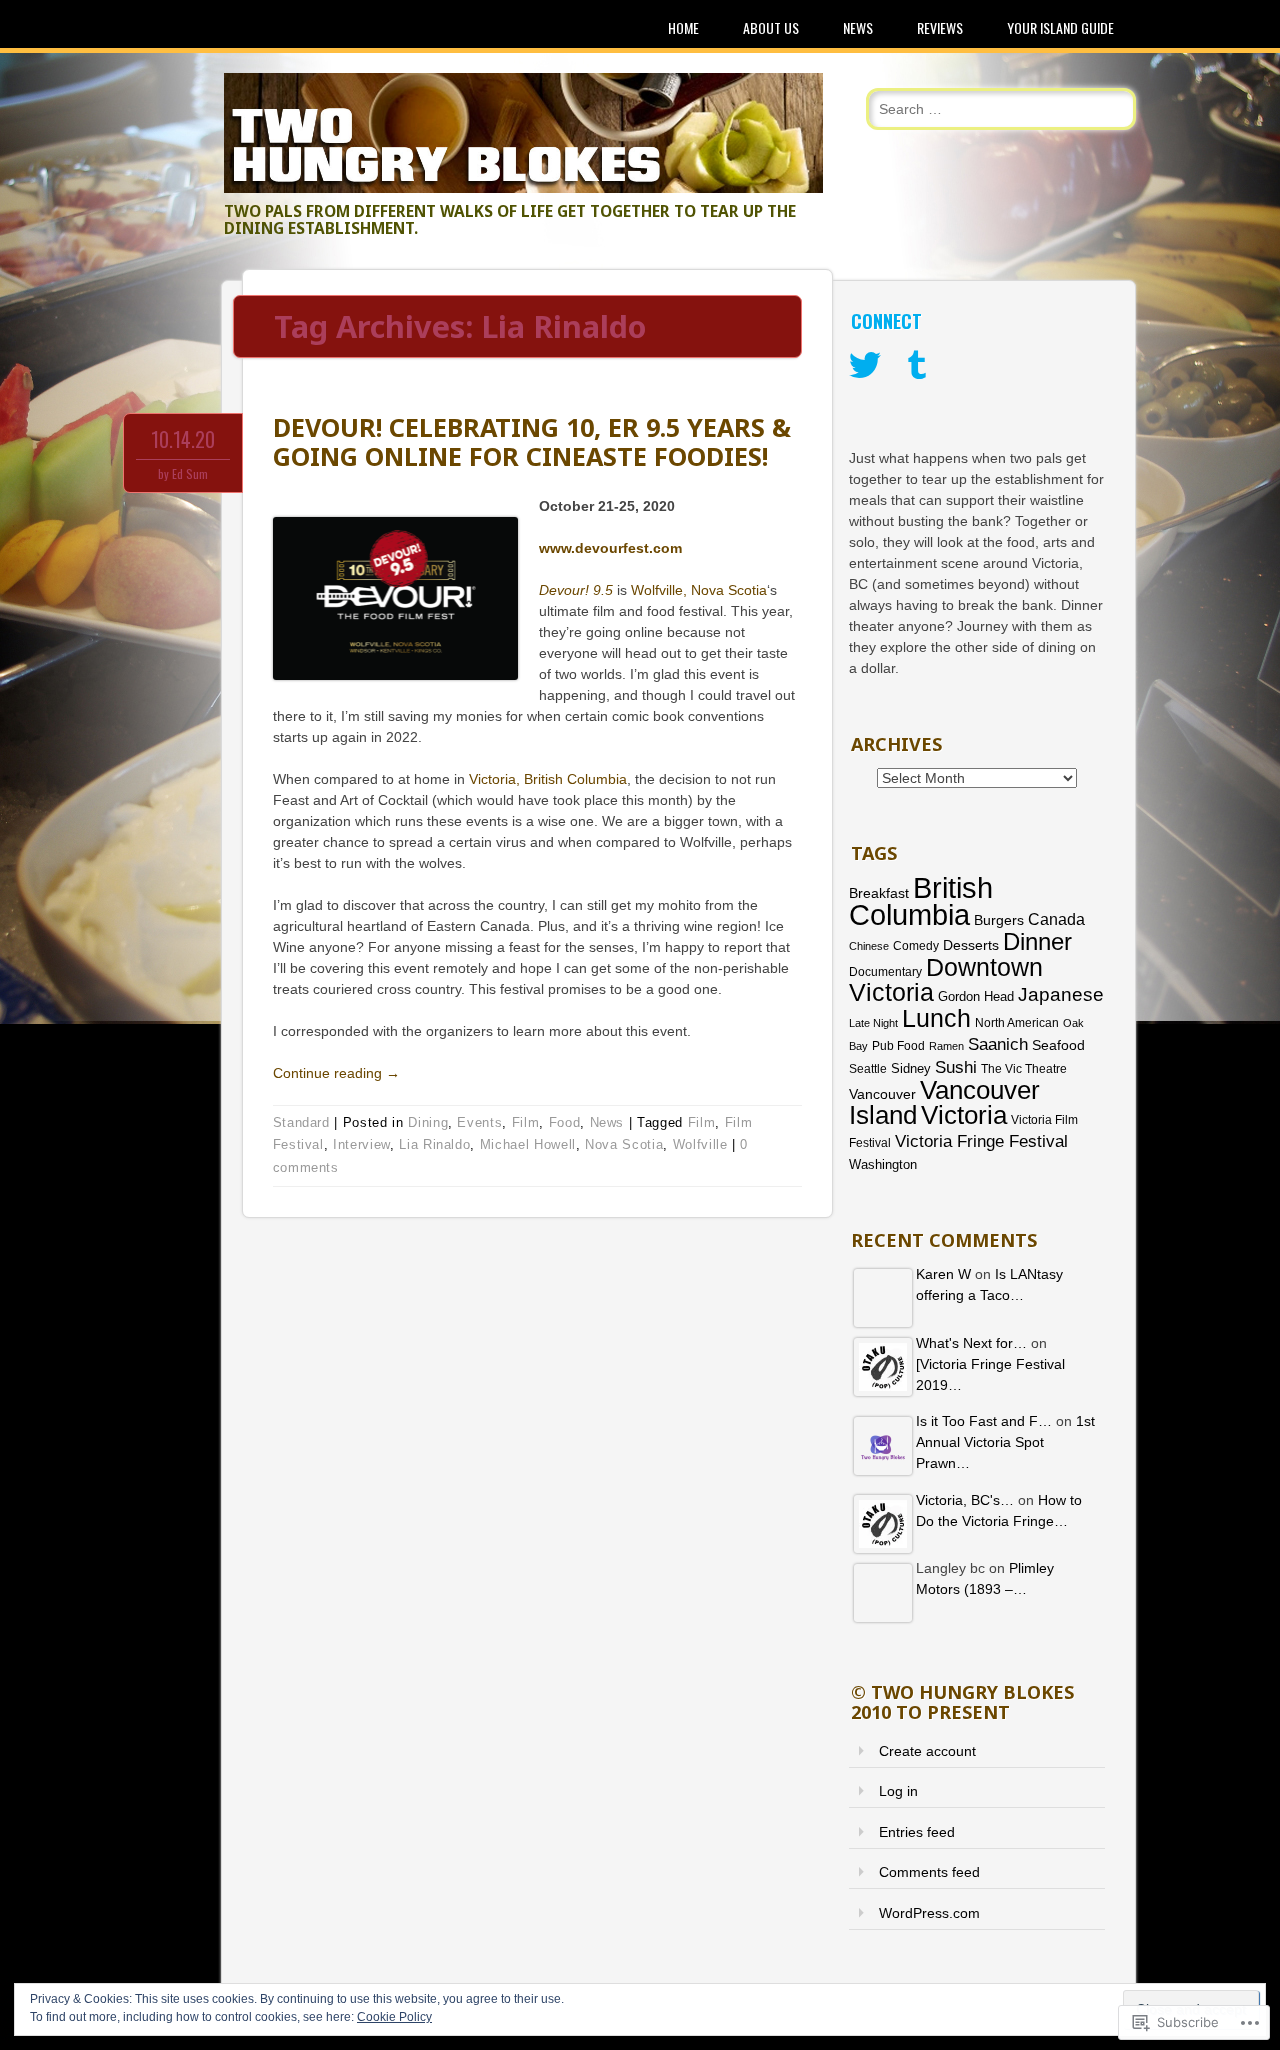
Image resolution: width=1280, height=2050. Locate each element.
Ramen (946, 1046)
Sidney (911, 1068)
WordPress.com (929, 1913)
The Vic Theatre (1024, 1068)
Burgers (999, 920)
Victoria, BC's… (965, 1500)
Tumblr (917, 366)
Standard (301, 1122)
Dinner (1037, 941)
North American (1017, 1023)
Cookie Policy (394, 2017)
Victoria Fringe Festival (981, 1141)
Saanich (998, 1044)
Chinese (869, 946)
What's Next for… (971, 1343)
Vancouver (882, 1094)
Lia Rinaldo (434, 1144)
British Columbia (921, 901)
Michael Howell (528, 1144)
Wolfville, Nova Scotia (699, 590)
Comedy (916, 946)
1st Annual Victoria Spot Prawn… (1005, 1442)
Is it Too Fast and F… (984, 1421)
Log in (898, 1791)
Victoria (964, 1115)
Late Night (873, 1023)
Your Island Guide (1060, 27)
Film (526, 1122)
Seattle (868, 1069)
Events (479, 1122)
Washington (883, 1164)
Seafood (1058, 1045)
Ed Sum (190, 473)
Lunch (936, 1018)
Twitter (865, 366)
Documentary (885, 971)
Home (683, 27)
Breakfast (879, 893)
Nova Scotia (624, 1144)
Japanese (1061, 994)
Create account (927, 1751)
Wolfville (700, 1144)
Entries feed (917, 1832)
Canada (1056, 919)
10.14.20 (183, 439)
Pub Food (898, 1046)
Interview (361, 1144)
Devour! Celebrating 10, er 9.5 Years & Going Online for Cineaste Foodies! (532, 441)
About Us (771, 27)
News (858, 27)
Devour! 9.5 (576, 590)
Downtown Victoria (946, 979)
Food (565, 1122)
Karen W (943, 1274)
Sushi (956, 1067)
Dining (428, 1122)
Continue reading (336, 1073)
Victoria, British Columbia (548, 779)
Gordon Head (976, 997)
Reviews (940, 27)
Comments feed (929, 1872)
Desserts (971, 945)
